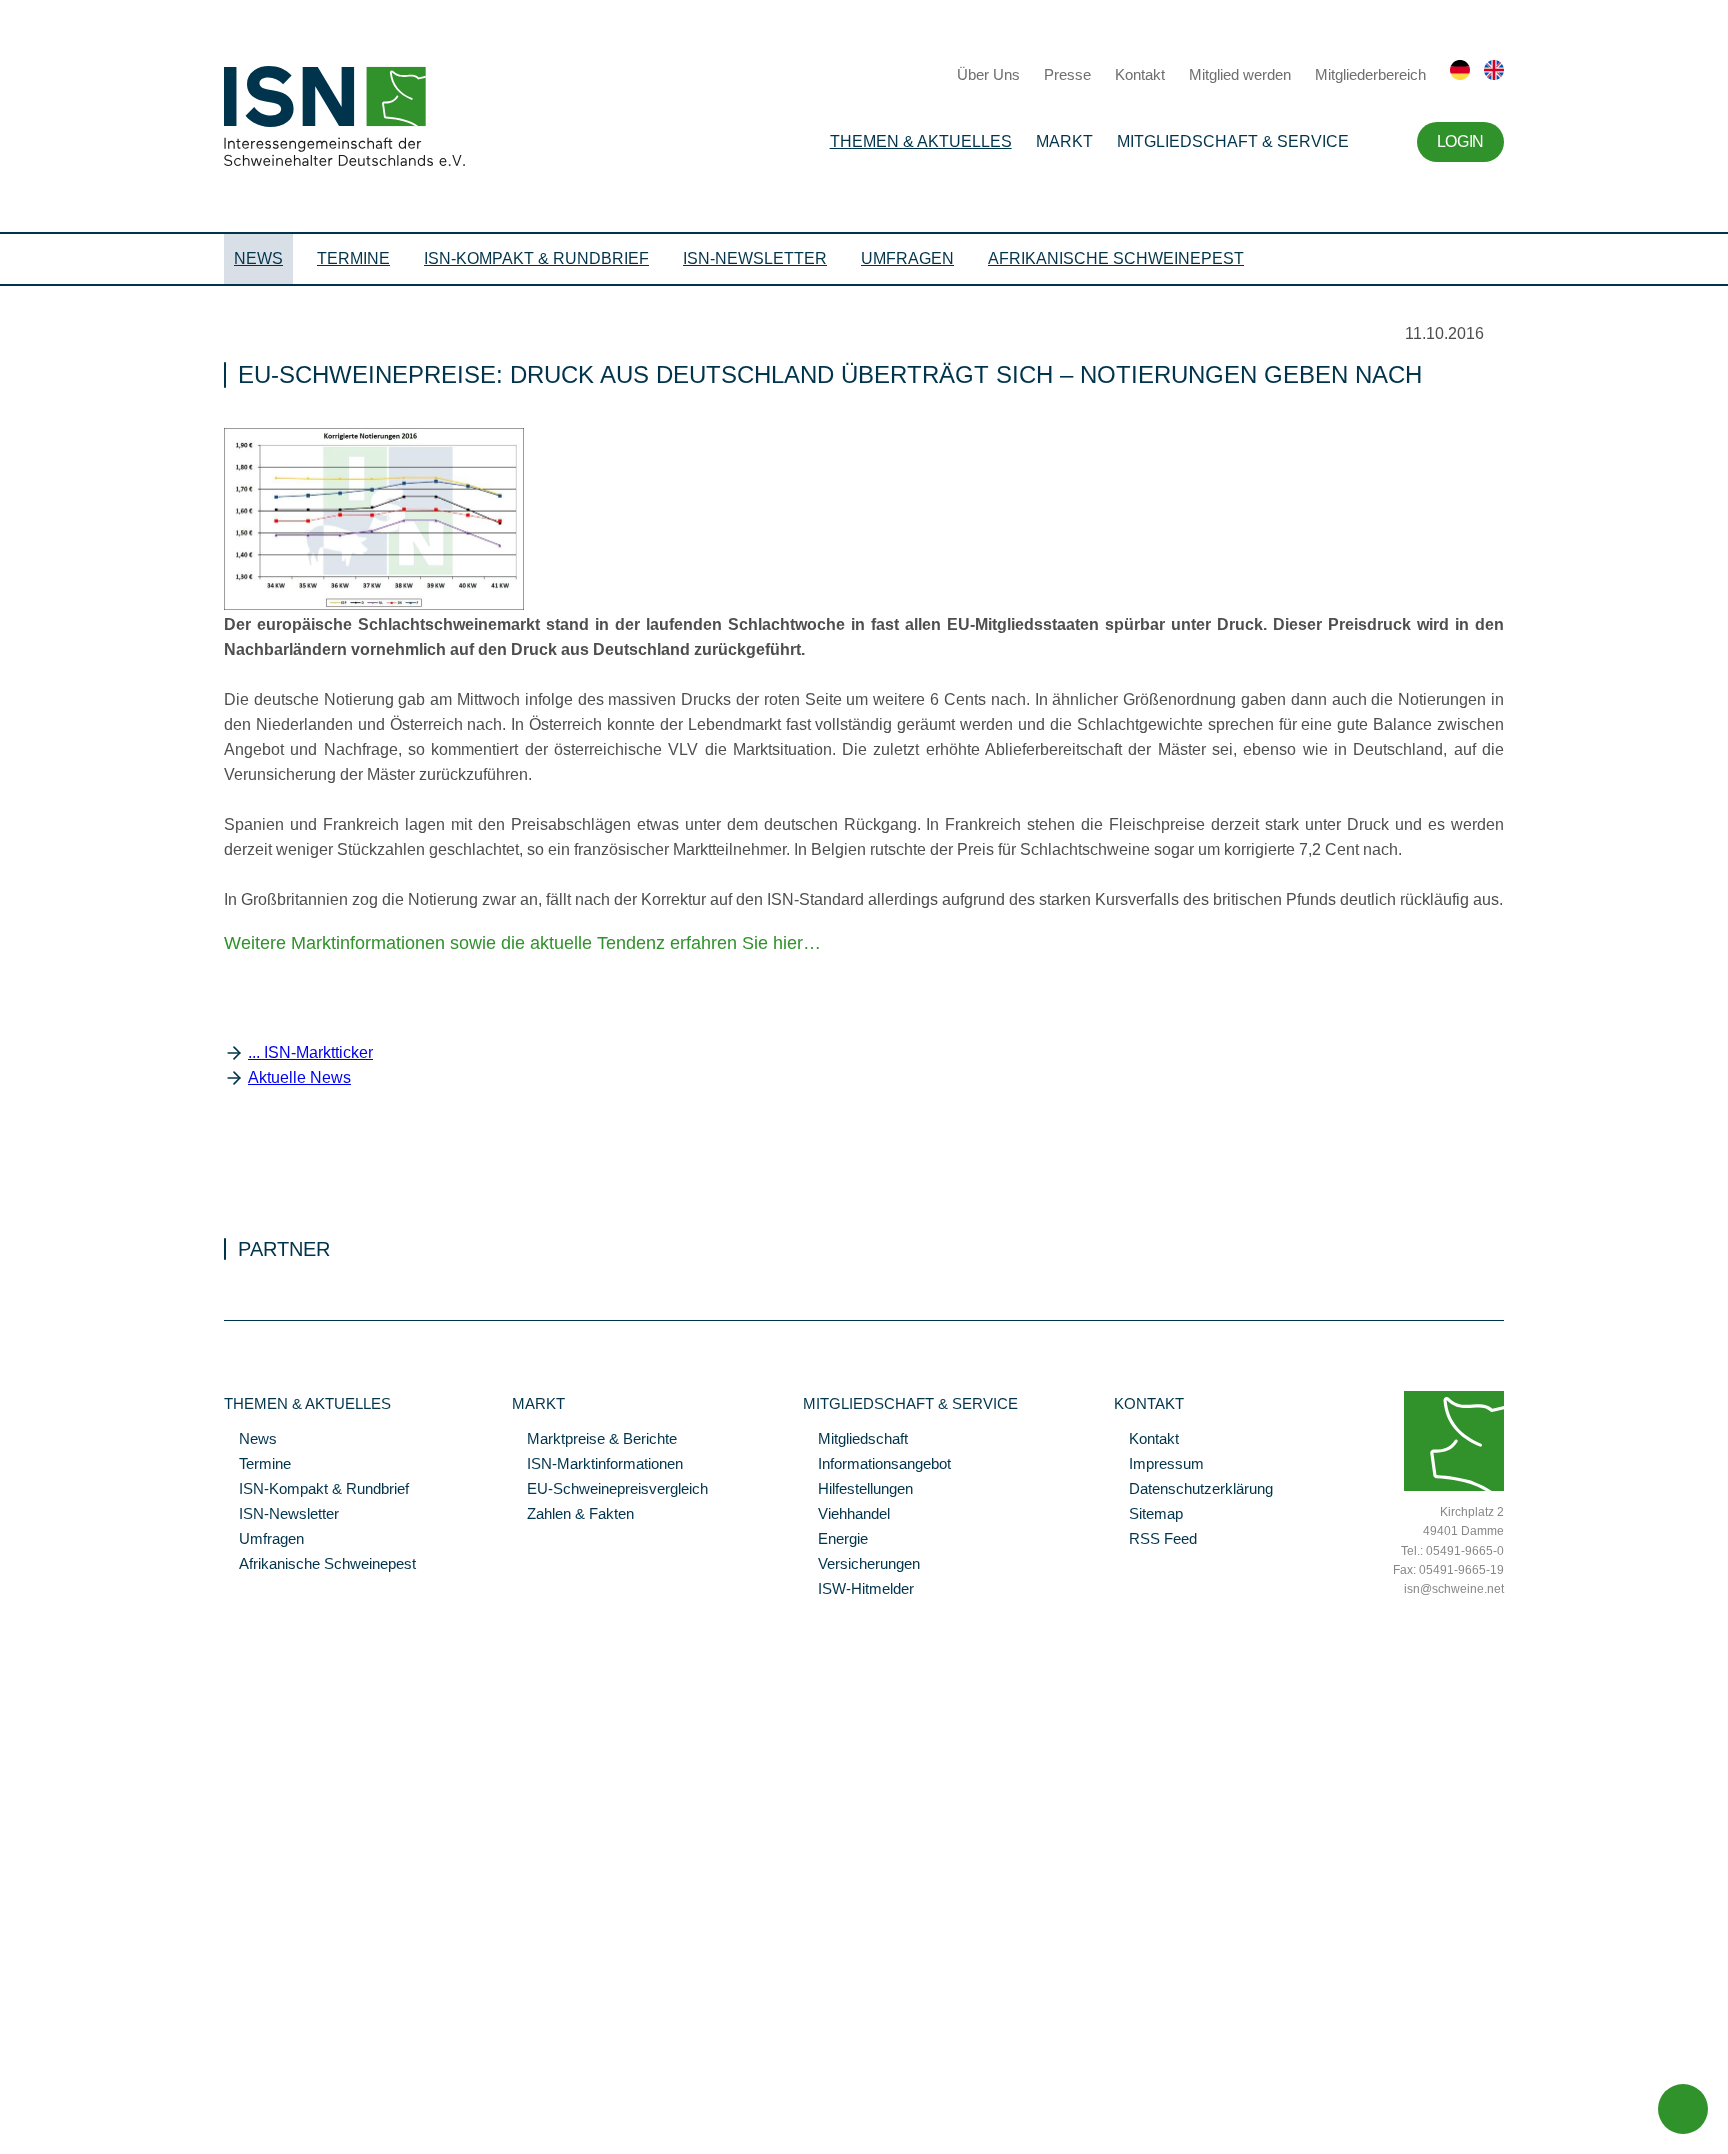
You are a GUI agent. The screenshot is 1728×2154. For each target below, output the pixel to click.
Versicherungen (861, 1565)
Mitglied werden (1240, 74)
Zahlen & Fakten (573, 1515)
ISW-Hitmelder (858, 1590)
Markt (1064, 141)
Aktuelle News (299, 1077)
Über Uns (988, 74)
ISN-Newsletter (755, 258)
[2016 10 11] (374, 605)
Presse (1067, 74)
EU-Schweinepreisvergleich (610, 1490)
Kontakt (1140, 74)
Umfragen (907, 258)
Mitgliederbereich (1370, 74)
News (258, 258)
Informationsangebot (877, 1465)
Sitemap (1148, 1515)
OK (10, 2139)
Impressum (1159, 1465)
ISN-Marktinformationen (597, 1465)
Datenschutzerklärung (1193, 1490)
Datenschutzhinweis (63, 2111)
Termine (353, 258)
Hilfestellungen (858, 1490)
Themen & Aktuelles (921, 141)
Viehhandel (846, 1515)
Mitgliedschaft (855, 1440)
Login (1460, 141)
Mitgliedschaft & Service (1233, 141)
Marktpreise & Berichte (594, 1440)
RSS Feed (1155, 1540)
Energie (835, 1540)
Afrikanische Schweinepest (1116, 258)
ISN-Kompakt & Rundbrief (536, 258)
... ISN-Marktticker (310, 1052)
